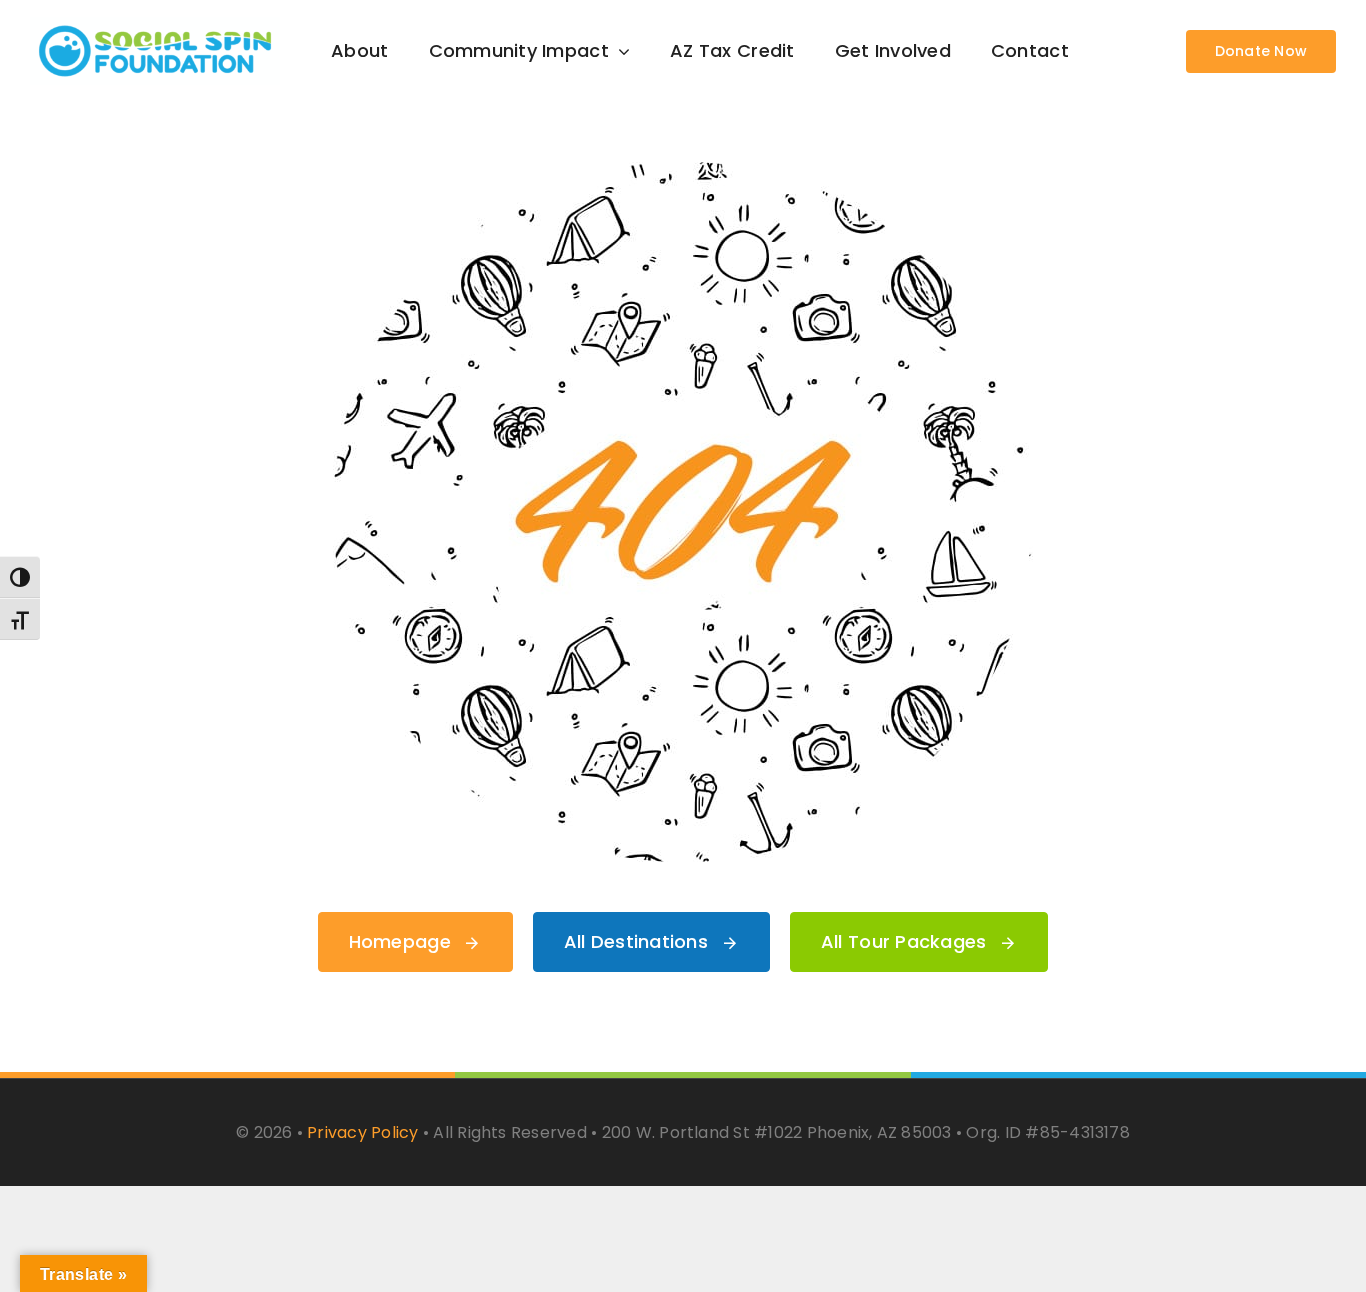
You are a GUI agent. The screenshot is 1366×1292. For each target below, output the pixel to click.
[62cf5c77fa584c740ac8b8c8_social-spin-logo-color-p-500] (155, 25)
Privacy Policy (362, 1132)
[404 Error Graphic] (683, 170)
